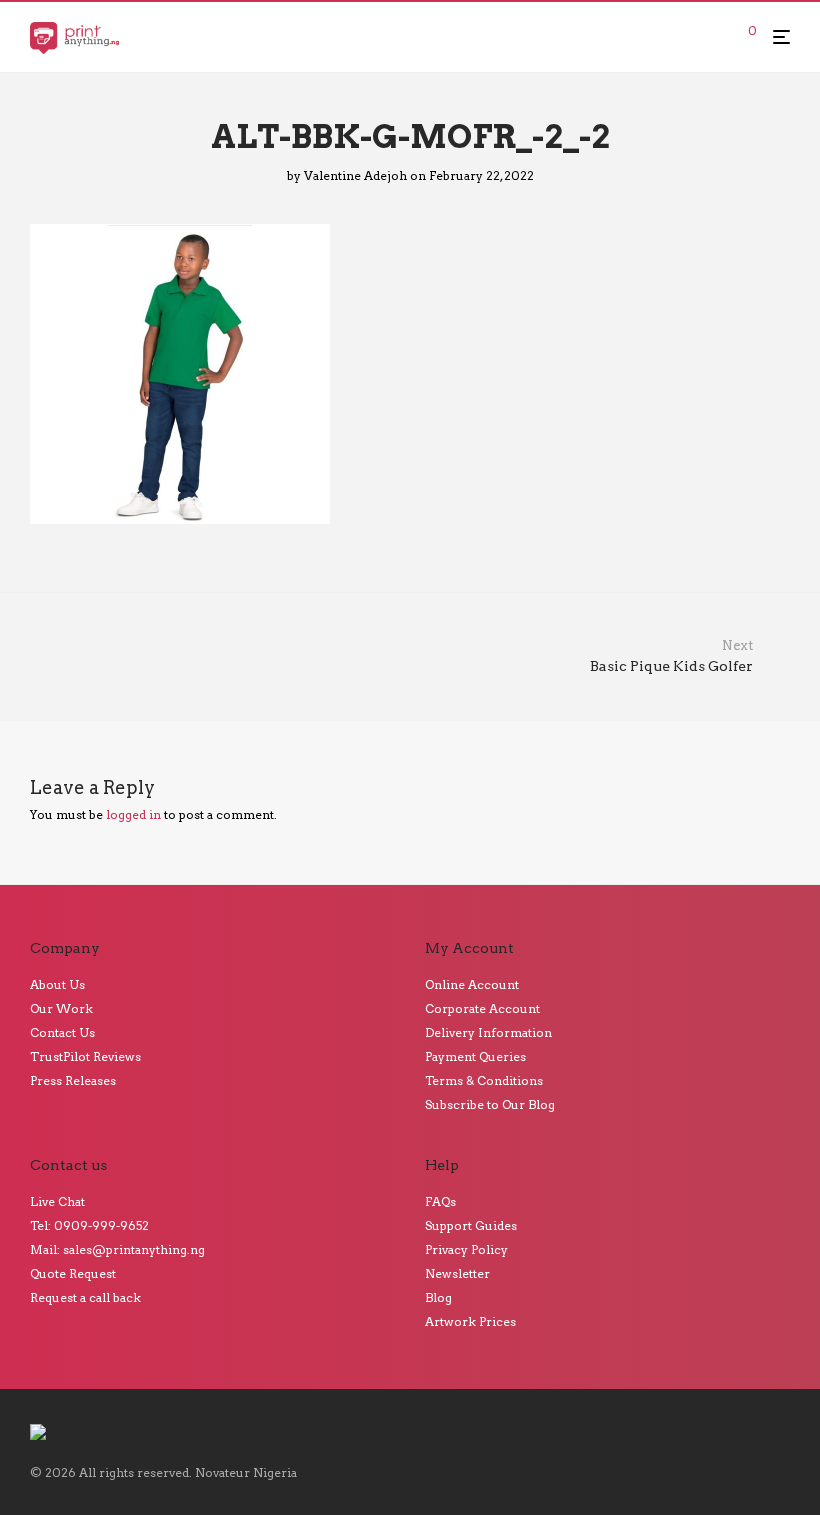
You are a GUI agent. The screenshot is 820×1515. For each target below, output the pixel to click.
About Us (57, 984)
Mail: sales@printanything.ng (117, 1249)
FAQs (440, 1201)
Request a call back (85, 1297)
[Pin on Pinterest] (783, 536)
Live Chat (57, 1201)
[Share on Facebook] (725, 536)
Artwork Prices (470, 1321)
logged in (133, 814)
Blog (438, 1297)
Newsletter (457, 1273)
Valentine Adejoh (355, 175)
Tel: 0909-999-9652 (89, 1225)
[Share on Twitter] (754, 536)
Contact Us (62, 1032)
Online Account (472, 984)
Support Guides (471, 1225)
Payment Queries (475, 1056)
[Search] (717, 37)
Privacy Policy (466, 1249)
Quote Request (73, 1273)
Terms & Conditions (484, 1080)
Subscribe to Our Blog (490, 1104)
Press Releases (73, 1080)
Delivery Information (488, 1032)
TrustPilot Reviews (85, 1056)
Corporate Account (482, 1008)
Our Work (61, 1008)
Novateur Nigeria (246, 1472)
